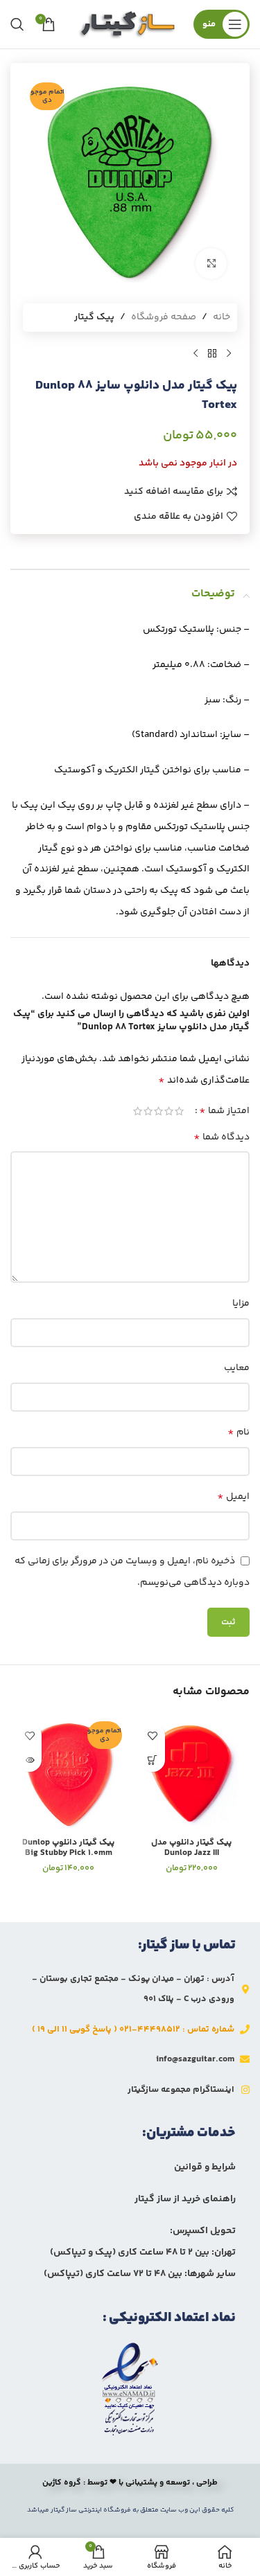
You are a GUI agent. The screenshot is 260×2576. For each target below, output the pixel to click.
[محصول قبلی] (229, 354)
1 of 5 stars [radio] (179, 1111)
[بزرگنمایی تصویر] (211, 264)
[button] (153, 1760)
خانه (222, 317)
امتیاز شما (224, 1111)
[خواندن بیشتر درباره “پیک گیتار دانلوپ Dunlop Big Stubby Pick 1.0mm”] (29, 1760)
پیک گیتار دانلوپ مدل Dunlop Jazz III (191, 1848)
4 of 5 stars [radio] (148, 1111)
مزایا (241, 1304)
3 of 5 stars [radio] (158, 1111)
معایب (237, 1368)
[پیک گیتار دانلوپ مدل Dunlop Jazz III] (192, 1775)
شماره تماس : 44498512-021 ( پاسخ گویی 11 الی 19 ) (133, 2029)
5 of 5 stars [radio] (138, 1111)
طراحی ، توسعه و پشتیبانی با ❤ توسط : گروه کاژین (130, 2483)
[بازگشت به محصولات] (212, 354)
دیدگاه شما (222, 1137)
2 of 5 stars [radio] (169, 1111)
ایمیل (233, 1496)
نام (239, 1432)
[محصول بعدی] (196, 354)
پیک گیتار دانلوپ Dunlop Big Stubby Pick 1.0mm (68, 1848)
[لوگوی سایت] (128, 24)
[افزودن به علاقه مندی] (153, 1735)
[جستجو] (17, 24)
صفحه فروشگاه (164, 317)
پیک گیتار (94, 317)
